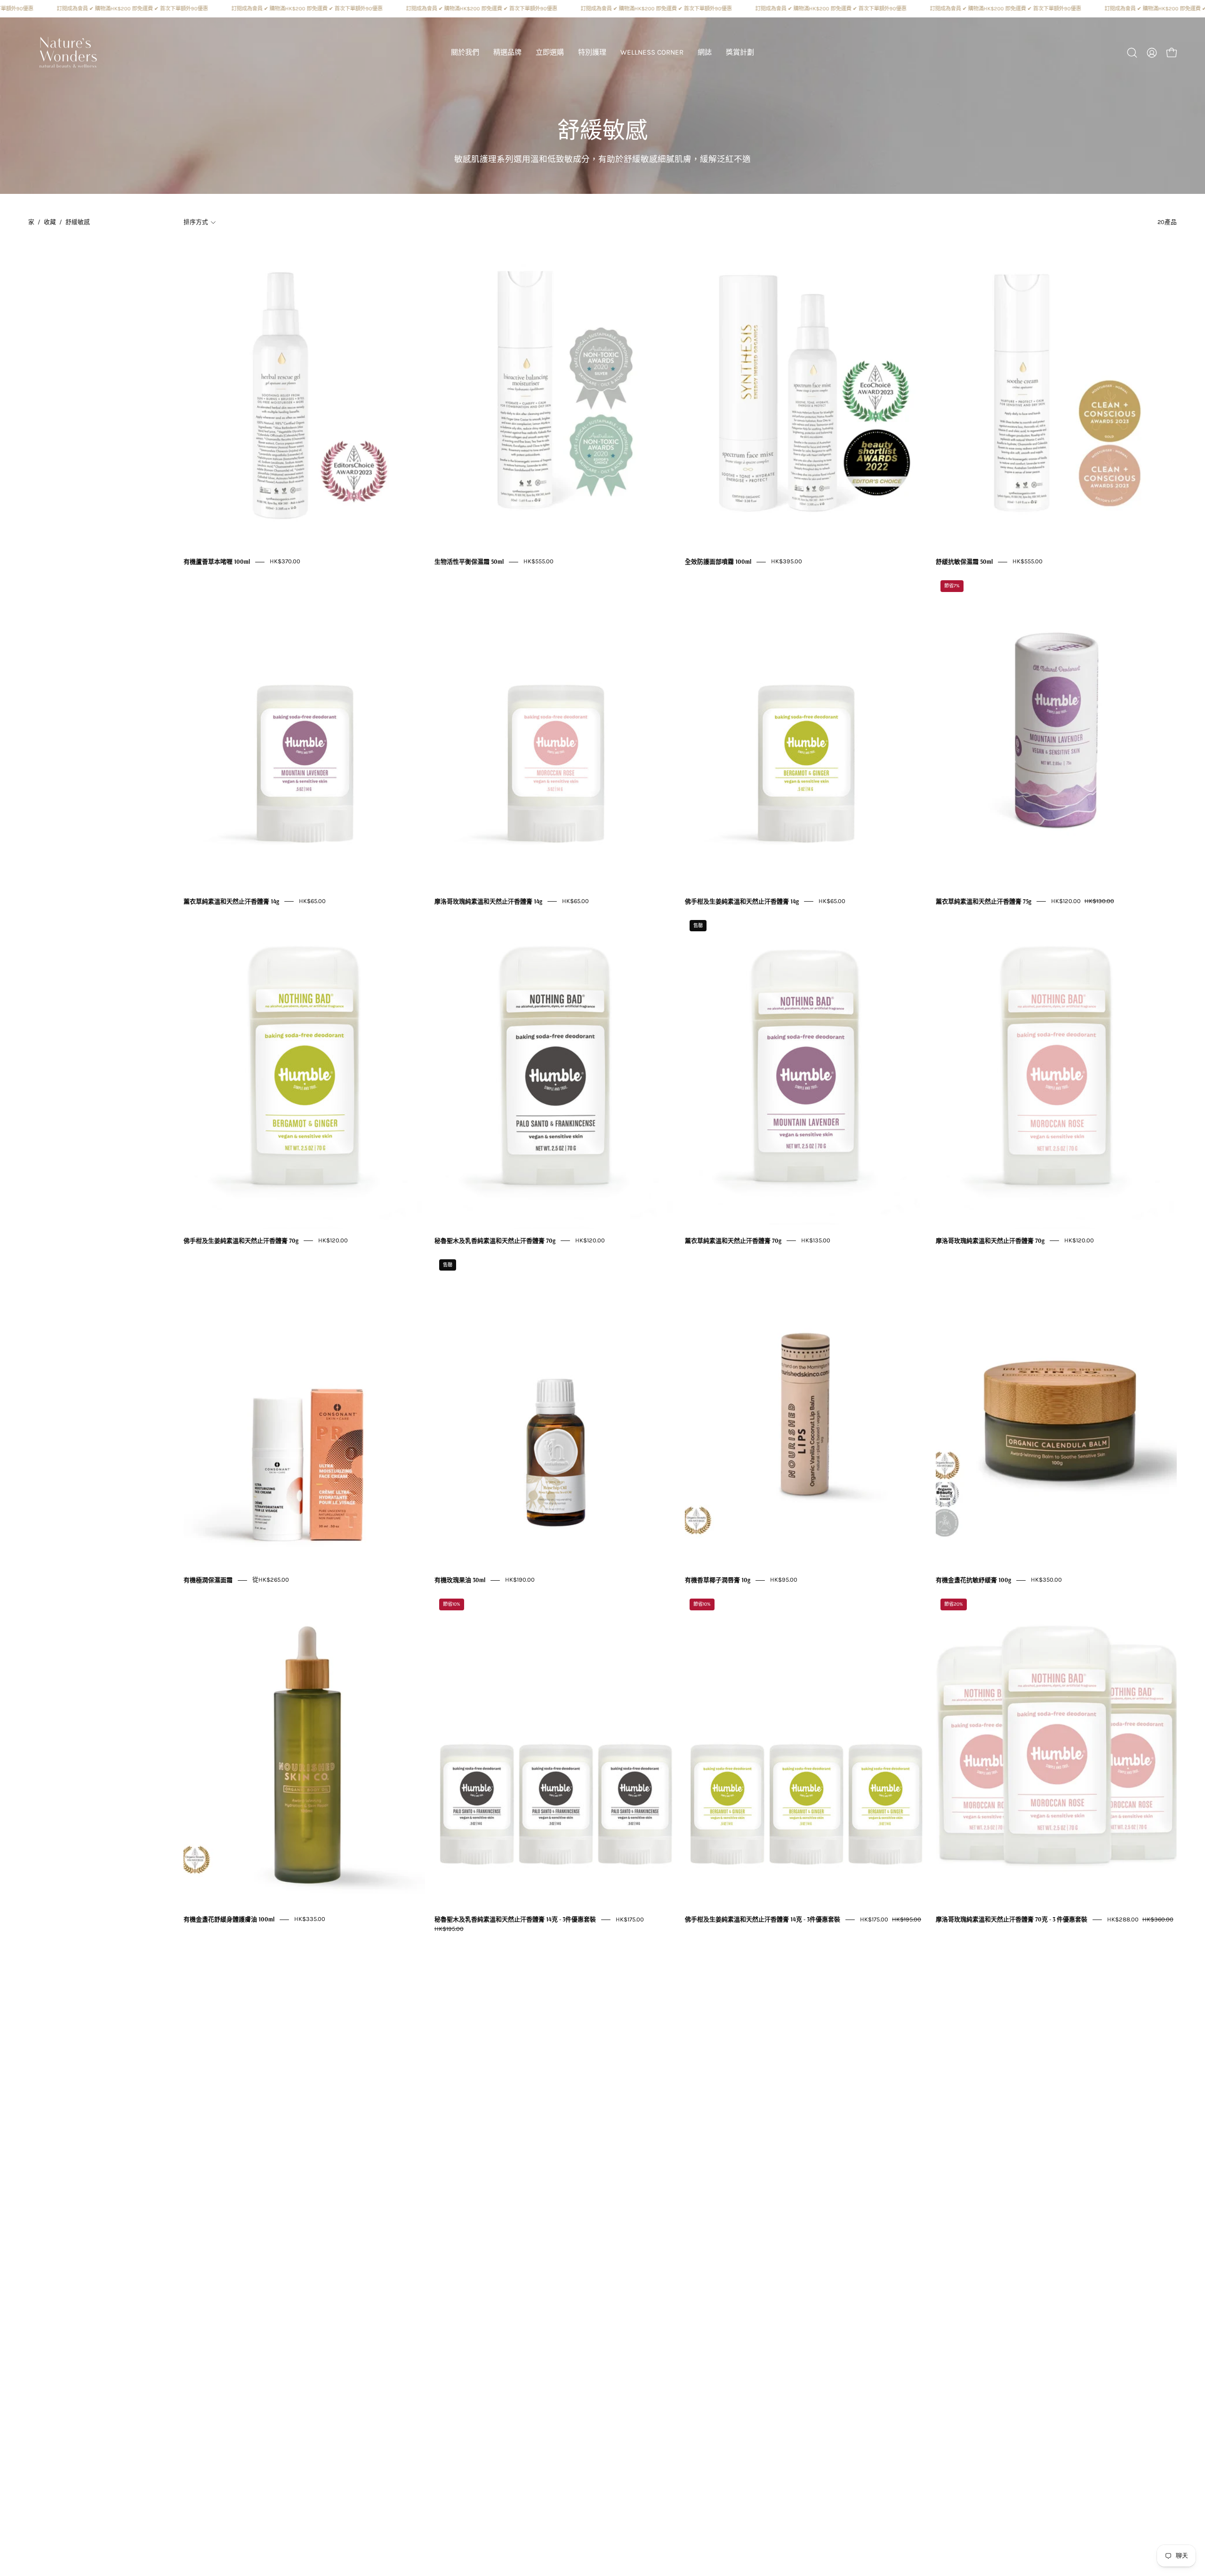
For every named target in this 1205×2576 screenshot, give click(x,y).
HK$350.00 (1046, 1580)
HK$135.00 (816, 1240)
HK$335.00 (310, 1919)
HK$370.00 (285, 562)
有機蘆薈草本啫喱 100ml (217, 562)
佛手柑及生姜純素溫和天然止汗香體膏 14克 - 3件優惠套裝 (763, 1920)
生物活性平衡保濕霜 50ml (469, 562)
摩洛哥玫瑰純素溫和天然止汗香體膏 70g (990, 1240)
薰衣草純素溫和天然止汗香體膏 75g (984, 901)
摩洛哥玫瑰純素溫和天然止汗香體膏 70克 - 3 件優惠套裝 (1012, 1920)
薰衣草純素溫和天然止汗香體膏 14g (231, 901)
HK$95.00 (784, 1580)
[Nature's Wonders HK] (68, 53)
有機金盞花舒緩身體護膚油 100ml (229, 1920)
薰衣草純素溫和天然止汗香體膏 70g (733, 1240)
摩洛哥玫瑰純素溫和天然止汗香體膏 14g (488, 901)
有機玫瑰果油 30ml (460, 1580)
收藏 (50, 222)
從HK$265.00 (271, 1580)
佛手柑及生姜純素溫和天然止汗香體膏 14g (742, 901)
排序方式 (196, 222)
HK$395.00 (787, 562)
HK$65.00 (312, 901)
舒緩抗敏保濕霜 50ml (964, 562)
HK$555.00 (538, 562)
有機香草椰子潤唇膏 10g (718, 1580)
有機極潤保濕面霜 (208, 1580)
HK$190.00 (520, 1580)
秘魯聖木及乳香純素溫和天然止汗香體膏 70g (495, 1240)
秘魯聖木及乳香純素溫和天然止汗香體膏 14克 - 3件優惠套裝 (515, 1920)
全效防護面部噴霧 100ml (718, 562)
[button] (507, 53)
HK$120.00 (333, 1240)
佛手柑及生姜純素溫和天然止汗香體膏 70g (241, 1240)
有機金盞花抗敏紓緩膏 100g (973, 1580)
